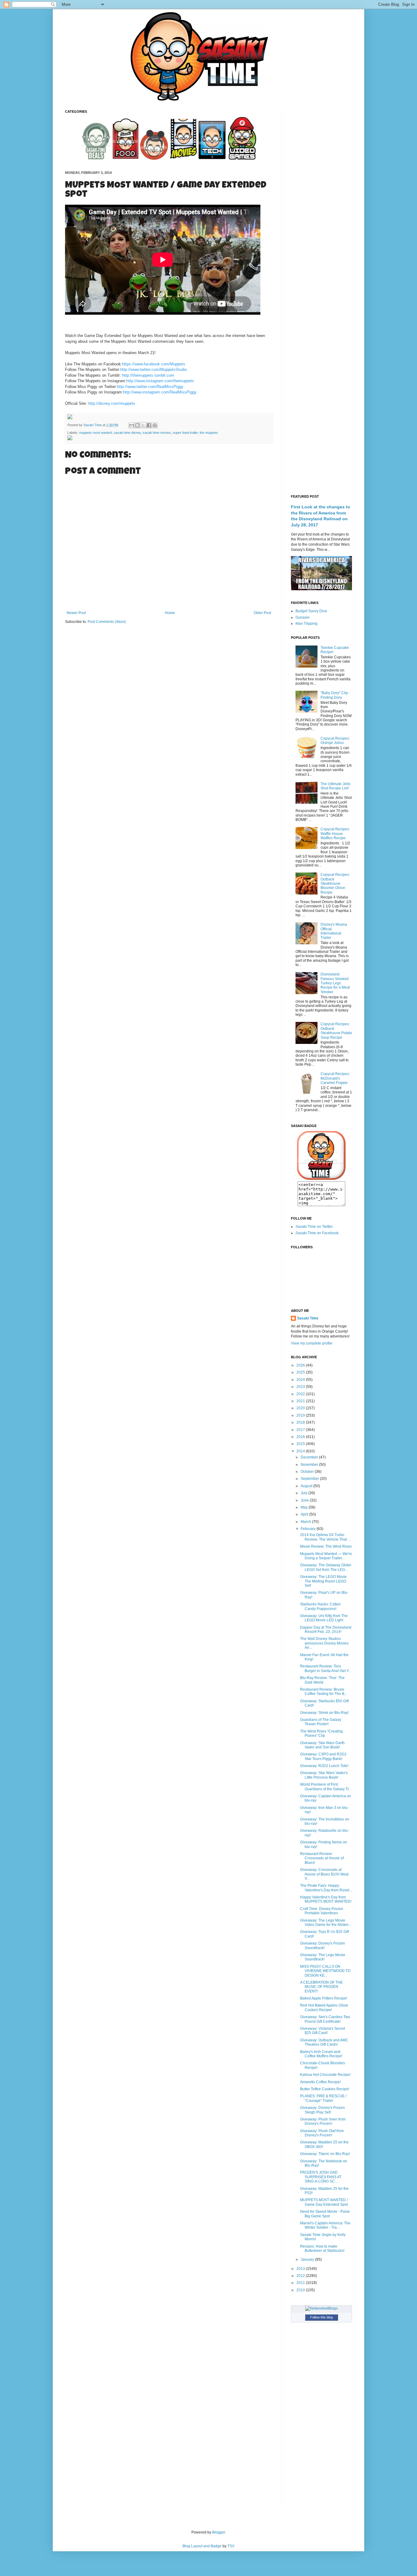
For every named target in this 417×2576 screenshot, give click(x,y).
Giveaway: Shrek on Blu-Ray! (324, 1713)
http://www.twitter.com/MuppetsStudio (154, 370)
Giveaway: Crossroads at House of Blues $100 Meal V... (324, 1874)
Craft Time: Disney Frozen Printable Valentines (322, 1911)
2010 (301, 2290)
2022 (301, 1394)
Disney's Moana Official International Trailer (334, 931)
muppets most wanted (95, 433)
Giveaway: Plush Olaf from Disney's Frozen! (322, 2133)
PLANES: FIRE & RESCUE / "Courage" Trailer (323, 2098)
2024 (301, 1380)
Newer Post (76, 613)
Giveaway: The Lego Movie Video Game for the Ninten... (326, 1923)
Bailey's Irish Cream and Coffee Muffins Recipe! (321, 2054)
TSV (231, 2546)
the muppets (209, 433)
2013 (301, 2269)
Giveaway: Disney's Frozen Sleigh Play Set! (323, 2110)
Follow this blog (321, 2317)
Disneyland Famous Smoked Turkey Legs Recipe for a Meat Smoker (335, 983)
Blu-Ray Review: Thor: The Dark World (322, 1680)
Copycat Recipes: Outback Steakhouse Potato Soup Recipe (336, 1031)
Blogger (219, 2532)
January (308, 2259)
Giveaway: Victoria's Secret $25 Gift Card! (323, 2031)
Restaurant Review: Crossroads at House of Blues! (322, 1858)
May (305, 1507)
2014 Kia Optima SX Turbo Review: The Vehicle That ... (325, 1537)
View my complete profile (312, 1343)
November (310, 1465)
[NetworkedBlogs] (321, 2308)
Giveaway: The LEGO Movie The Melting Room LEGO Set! (323, 1581)
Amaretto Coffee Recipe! (320, 2082)
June (305, 1500)
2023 (301, 1387)
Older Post (262, 613)
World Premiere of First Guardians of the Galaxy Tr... (326, 1787)
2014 (301, 1451)
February (309, 1529)
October (308, 1472)
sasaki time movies (157, 433)
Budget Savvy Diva (311, 611)
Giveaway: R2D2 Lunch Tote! (324, 1766)
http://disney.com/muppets (112, 403)
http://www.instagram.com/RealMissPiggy (160, 392)
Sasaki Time (93, 425)
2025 (301, 1372)
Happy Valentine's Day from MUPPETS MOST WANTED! (326, 1899)
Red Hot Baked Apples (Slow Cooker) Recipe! (324, 2007)
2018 (301, 1422)
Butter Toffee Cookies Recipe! (325, 2089)
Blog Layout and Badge (202, 2546)
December (310, 1457)
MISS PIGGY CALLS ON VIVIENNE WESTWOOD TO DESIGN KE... (325, 1971)
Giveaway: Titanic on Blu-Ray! (325, 2154)
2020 (301, 1408)
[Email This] (132, 425)
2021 (301, 1401)
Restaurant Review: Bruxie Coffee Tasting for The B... (324, 1692)
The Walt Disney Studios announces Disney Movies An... (324, 1643)
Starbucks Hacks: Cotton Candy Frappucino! (320, 1606)
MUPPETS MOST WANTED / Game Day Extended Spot (324, 2202)
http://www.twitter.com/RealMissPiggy (150, 387)
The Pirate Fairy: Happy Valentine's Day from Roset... (326, 1888)
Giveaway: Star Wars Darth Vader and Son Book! (322, 1745)
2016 (301, 1437)
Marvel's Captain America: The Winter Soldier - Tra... (325, 2225)
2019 (301, 1415)
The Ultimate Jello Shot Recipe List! (335, 786)
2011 (301, 2283)
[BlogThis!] (137, 425)
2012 (301, 2276)
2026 (301, 1365)
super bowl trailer (185, 433)
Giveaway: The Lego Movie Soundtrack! (323, 1957)
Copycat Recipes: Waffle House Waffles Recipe (335, 834)
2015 (301, 1444)
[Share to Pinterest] (155, 425)
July (305, 1493)
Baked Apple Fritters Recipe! (324, 1998)
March (306, 1522)
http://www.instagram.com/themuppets (160, 381)
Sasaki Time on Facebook (317, 1233)
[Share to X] (143, 425)
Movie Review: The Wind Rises (326, 1546)
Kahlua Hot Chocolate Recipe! (325, 2075)
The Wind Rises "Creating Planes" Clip (321, 1733)
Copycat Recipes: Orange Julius (335, 741)
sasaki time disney (127, 433)
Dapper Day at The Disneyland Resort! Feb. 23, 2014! (326, 1630)
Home (170, 613)
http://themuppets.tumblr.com (148, 375)
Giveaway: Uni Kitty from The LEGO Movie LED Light (324, 1618)
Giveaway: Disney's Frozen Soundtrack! (323, 1945)
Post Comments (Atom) (107, 622)
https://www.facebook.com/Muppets (154, 364)
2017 (301, 1430)
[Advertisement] (321, 201)
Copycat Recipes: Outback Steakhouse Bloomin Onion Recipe (335, 884)
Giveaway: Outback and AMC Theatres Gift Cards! (324, 2042)
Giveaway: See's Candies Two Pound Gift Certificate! (325, 2019)
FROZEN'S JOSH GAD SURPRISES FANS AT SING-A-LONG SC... (321, 2177)
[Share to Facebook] (149, 425)
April (305, 1514)
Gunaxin (303, 617)
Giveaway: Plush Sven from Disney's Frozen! (323, 2121)
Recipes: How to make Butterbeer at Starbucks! (322, 2249)
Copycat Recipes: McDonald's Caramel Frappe (335, 1078)
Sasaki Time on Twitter (314, 1227)
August (307, 1486)
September (310, 1479)
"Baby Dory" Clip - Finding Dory (335, 695)
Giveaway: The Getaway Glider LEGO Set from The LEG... (326, 1567)
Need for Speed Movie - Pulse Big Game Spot (325, 2214)
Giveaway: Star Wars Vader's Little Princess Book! (324, 1775)
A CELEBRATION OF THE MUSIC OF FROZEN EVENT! (321, 1987)
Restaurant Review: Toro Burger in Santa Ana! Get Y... (326, 1668)
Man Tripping (306, 624)
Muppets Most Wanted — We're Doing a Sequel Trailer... (326, 1556)
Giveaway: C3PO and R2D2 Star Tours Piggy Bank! (323, 1756)
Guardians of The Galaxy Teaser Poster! (321, 1722)
